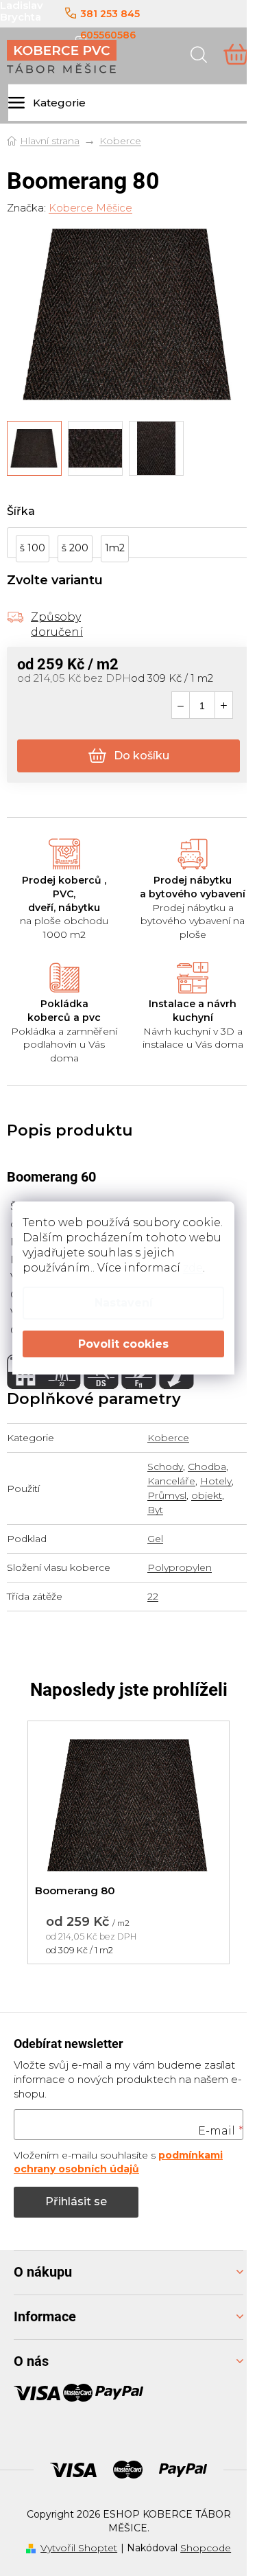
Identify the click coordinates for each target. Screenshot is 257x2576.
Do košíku (142, 756)
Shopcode (206, 2548)
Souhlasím (123, 1344)
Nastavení (124, 1303)
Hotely (216, 1481)
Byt (155, 1510)
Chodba (207, 1467)
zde (193, 1268)
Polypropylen (180, 1567)
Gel (155, 1539)
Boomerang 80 (75, 1890)
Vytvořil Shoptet (79, 2548)
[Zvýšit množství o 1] (224, 706)
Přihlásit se (76, 2201)
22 (153, 1596)
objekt (207, 1495)
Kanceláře (171, 1481)
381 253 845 (110, 14)
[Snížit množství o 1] (181, 706)
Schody (165, 1467)
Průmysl (167, 1495)
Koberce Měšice (90, 208)
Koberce (168, 1438)
